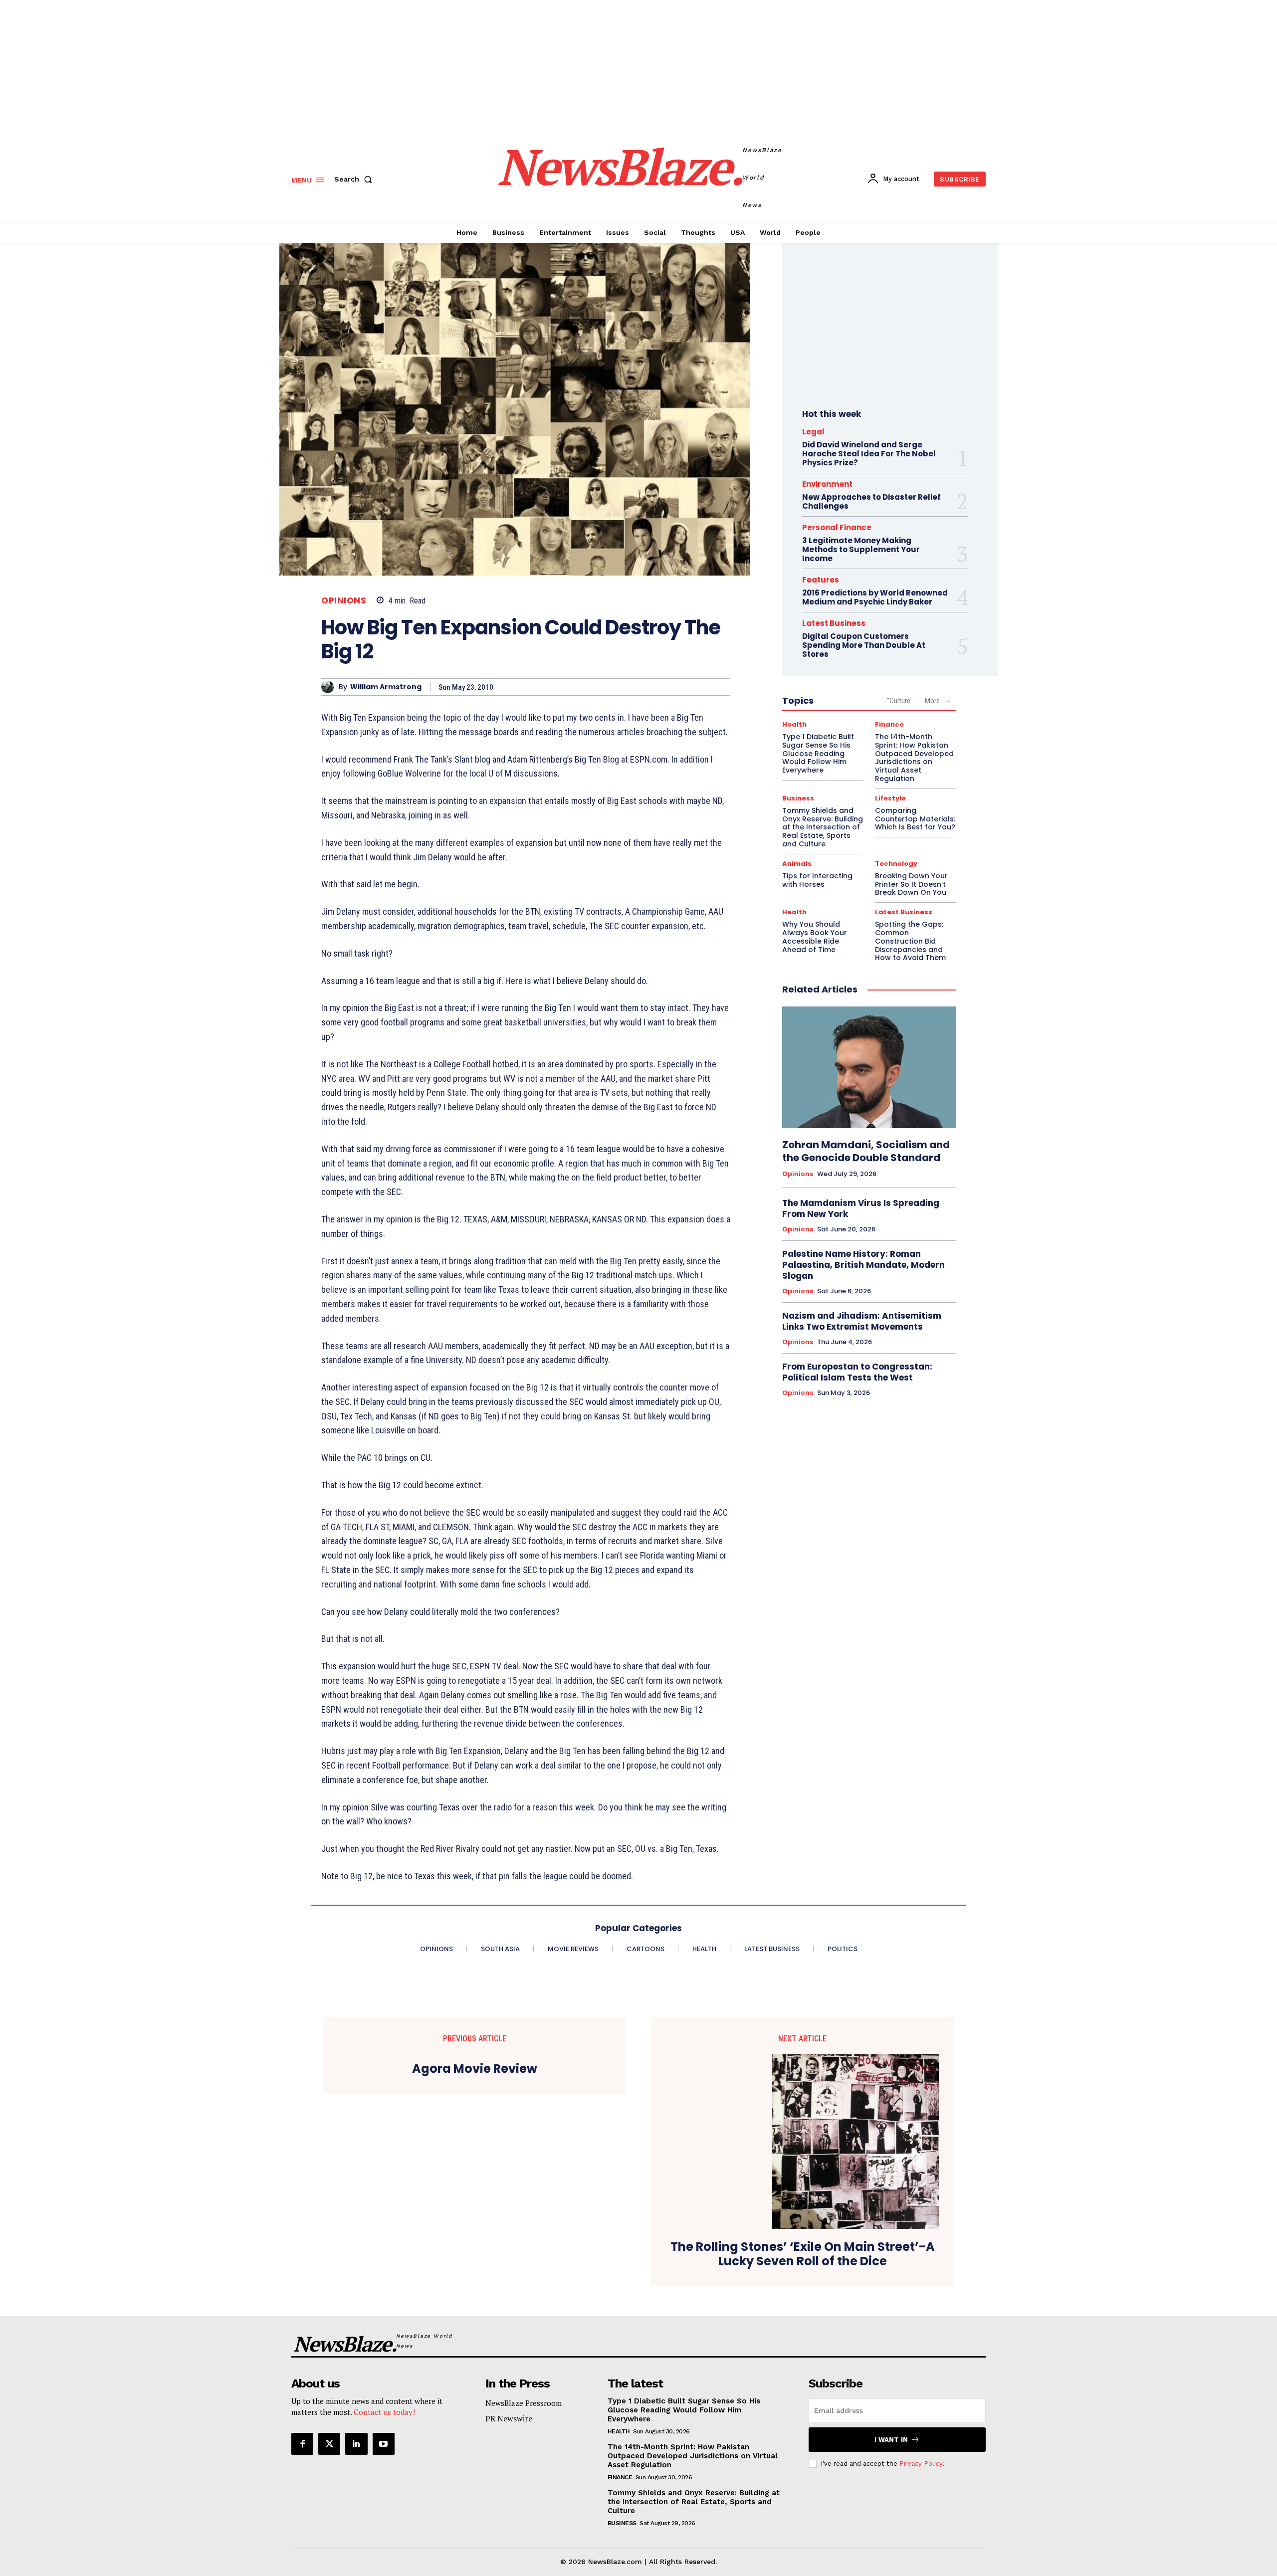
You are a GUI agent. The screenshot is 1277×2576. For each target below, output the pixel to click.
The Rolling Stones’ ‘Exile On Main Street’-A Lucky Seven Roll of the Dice (803, 2254)
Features (821, 580)
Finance (889, 724)
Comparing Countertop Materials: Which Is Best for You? (915, 819)
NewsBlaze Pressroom (524, 2403)
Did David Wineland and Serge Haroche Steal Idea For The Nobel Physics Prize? (869, 454)
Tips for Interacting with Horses (817, 880)
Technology (896, 864)
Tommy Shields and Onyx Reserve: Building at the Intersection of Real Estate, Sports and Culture (823, 827)
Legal (813, 432)
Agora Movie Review (475, 2069)
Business (798, 798)
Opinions (344, 601)
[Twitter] (329, 2444)
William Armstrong (386, 687)
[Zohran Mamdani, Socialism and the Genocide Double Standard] (869, 1067)
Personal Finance (837, 527)
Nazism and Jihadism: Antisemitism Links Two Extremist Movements (862, 1321)
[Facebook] (302, 2444)
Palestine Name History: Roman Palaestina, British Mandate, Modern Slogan (863, 1265)
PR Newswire (509, 2418)
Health (794, 724)
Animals (797, 864)
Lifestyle (890, 798)
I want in (891, 2440)
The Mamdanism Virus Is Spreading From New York (861, 1208)
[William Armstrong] (330, 687)
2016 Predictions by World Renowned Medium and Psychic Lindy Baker (875, 597)
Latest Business (834, 623)
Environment (827, 484)
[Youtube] (384, 2444)
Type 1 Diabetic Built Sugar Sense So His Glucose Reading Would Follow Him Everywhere (818, 753)
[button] (355, 179)
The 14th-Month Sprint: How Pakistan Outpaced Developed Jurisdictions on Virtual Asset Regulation (914, 758)
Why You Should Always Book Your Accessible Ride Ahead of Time (815, 937)
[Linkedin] (356, 2444)
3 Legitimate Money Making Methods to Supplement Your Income (861, 549)
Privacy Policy (921, 2464)
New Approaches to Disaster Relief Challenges (871, 501)
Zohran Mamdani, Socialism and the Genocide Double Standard (866, 1151)
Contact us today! (384, 2412)
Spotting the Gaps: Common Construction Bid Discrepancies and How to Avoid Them (910, 941)
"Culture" (900, 701)
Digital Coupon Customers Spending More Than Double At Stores (864, 645)
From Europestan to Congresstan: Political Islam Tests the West (857, 1372)
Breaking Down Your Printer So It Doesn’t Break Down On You (911, 884)
